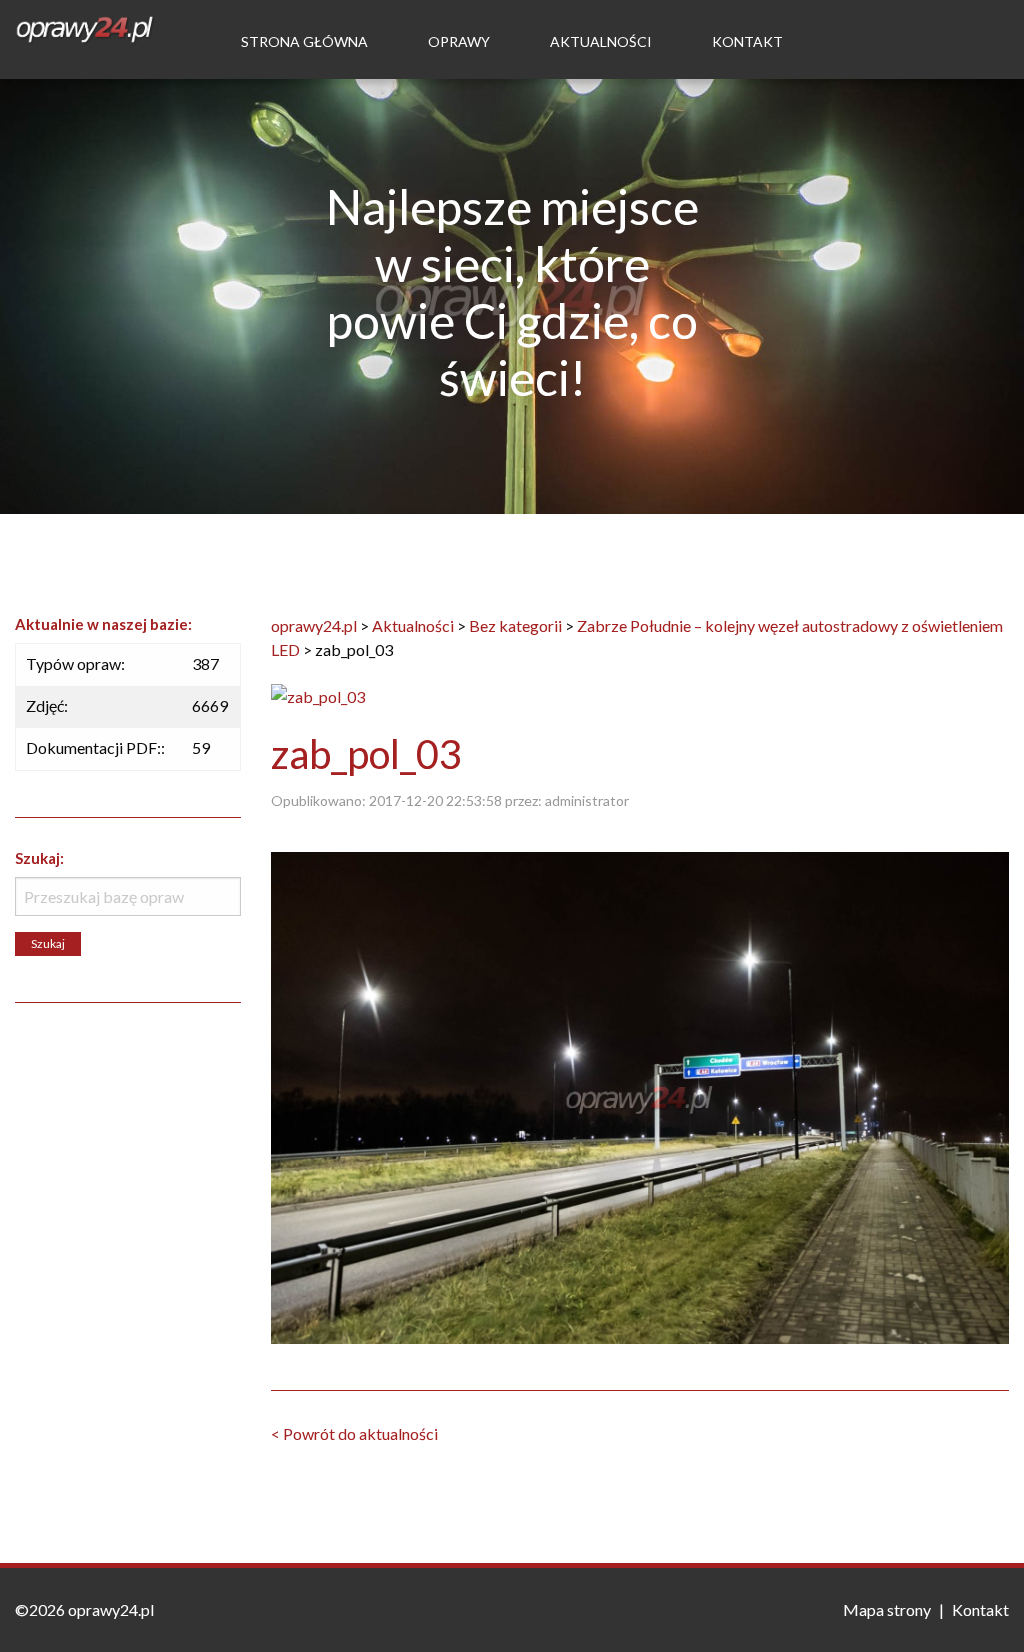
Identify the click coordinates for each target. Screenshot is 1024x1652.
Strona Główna (304, 41)
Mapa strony (887, 1609)
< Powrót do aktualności (354, 1433)
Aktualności (601, 41)
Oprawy (459, 41)
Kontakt (747, 41)
